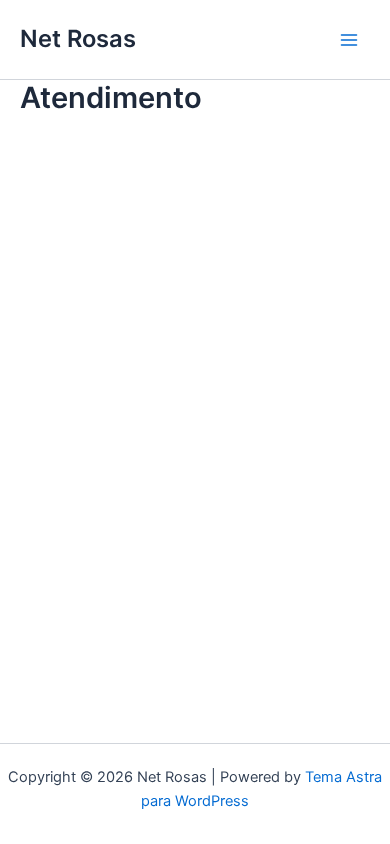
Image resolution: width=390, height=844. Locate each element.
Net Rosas (78, 38)
